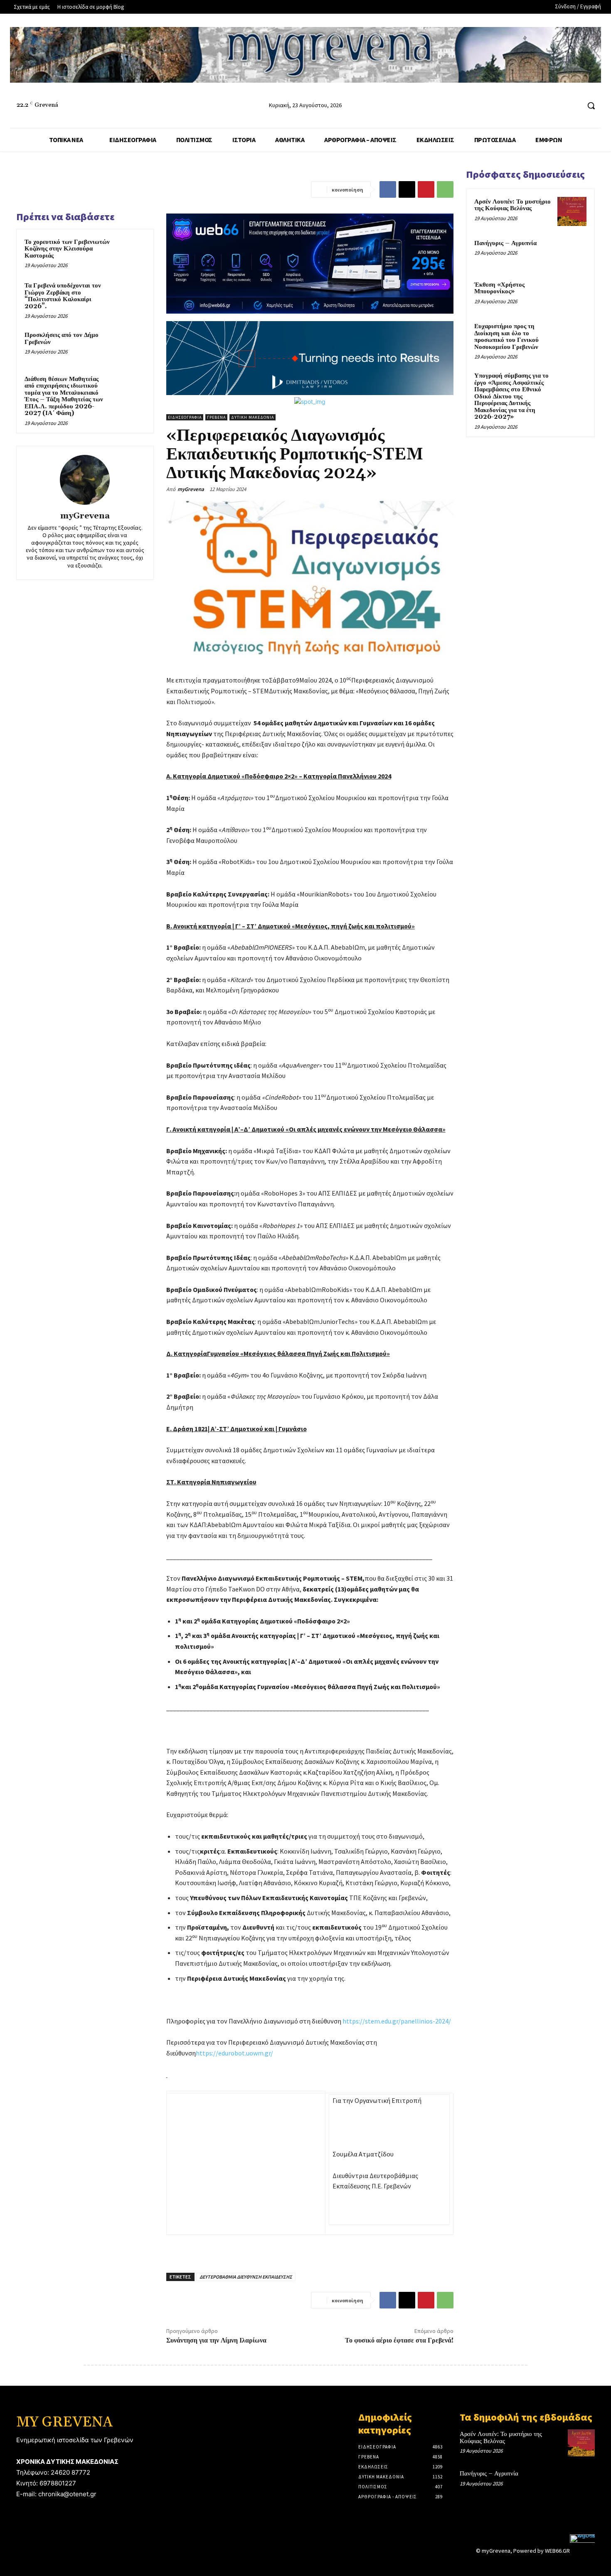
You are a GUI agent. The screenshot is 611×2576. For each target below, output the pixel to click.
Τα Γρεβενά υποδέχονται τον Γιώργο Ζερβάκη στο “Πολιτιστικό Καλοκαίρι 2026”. (63, 296)
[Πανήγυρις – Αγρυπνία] (572, 253)
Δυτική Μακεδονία (253, 417)
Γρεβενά (216, 417)
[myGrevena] (85, 480)
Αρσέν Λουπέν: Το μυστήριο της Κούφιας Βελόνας (512, 205)
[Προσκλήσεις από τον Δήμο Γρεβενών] (130, 346)
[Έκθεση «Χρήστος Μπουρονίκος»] (572, 295)
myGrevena (85, 516)
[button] (591, 106)
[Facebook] (542, 106)
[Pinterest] (426, 189)
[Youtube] (573, 106)
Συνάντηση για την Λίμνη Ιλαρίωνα (216, 2340)
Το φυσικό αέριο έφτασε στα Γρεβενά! (399, 2340)
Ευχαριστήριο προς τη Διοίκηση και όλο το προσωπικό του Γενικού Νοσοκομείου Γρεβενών (506, 337)
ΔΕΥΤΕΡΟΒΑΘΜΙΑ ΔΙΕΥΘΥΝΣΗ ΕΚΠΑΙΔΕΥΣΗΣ (246, 2277)
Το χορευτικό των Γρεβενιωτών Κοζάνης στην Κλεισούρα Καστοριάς (67, 249)
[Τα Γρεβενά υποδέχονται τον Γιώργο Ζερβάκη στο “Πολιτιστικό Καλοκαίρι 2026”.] (130, 297)
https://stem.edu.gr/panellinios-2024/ (397, 2021)
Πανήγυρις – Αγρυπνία (505, 243)
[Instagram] (558, 106)
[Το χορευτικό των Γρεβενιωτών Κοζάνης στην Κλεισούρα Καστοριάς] (130, 253)
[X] (407, 189)
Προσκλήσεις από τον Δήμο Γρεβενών (62, 339)
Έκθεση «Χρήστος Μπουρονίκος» (499, 288)
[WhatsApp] (445, 189)
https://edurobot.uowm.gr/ (234, 2053)
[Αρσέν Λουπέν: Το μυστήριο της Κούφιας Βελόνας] (572, 211)
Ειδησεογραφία (185, 417)
